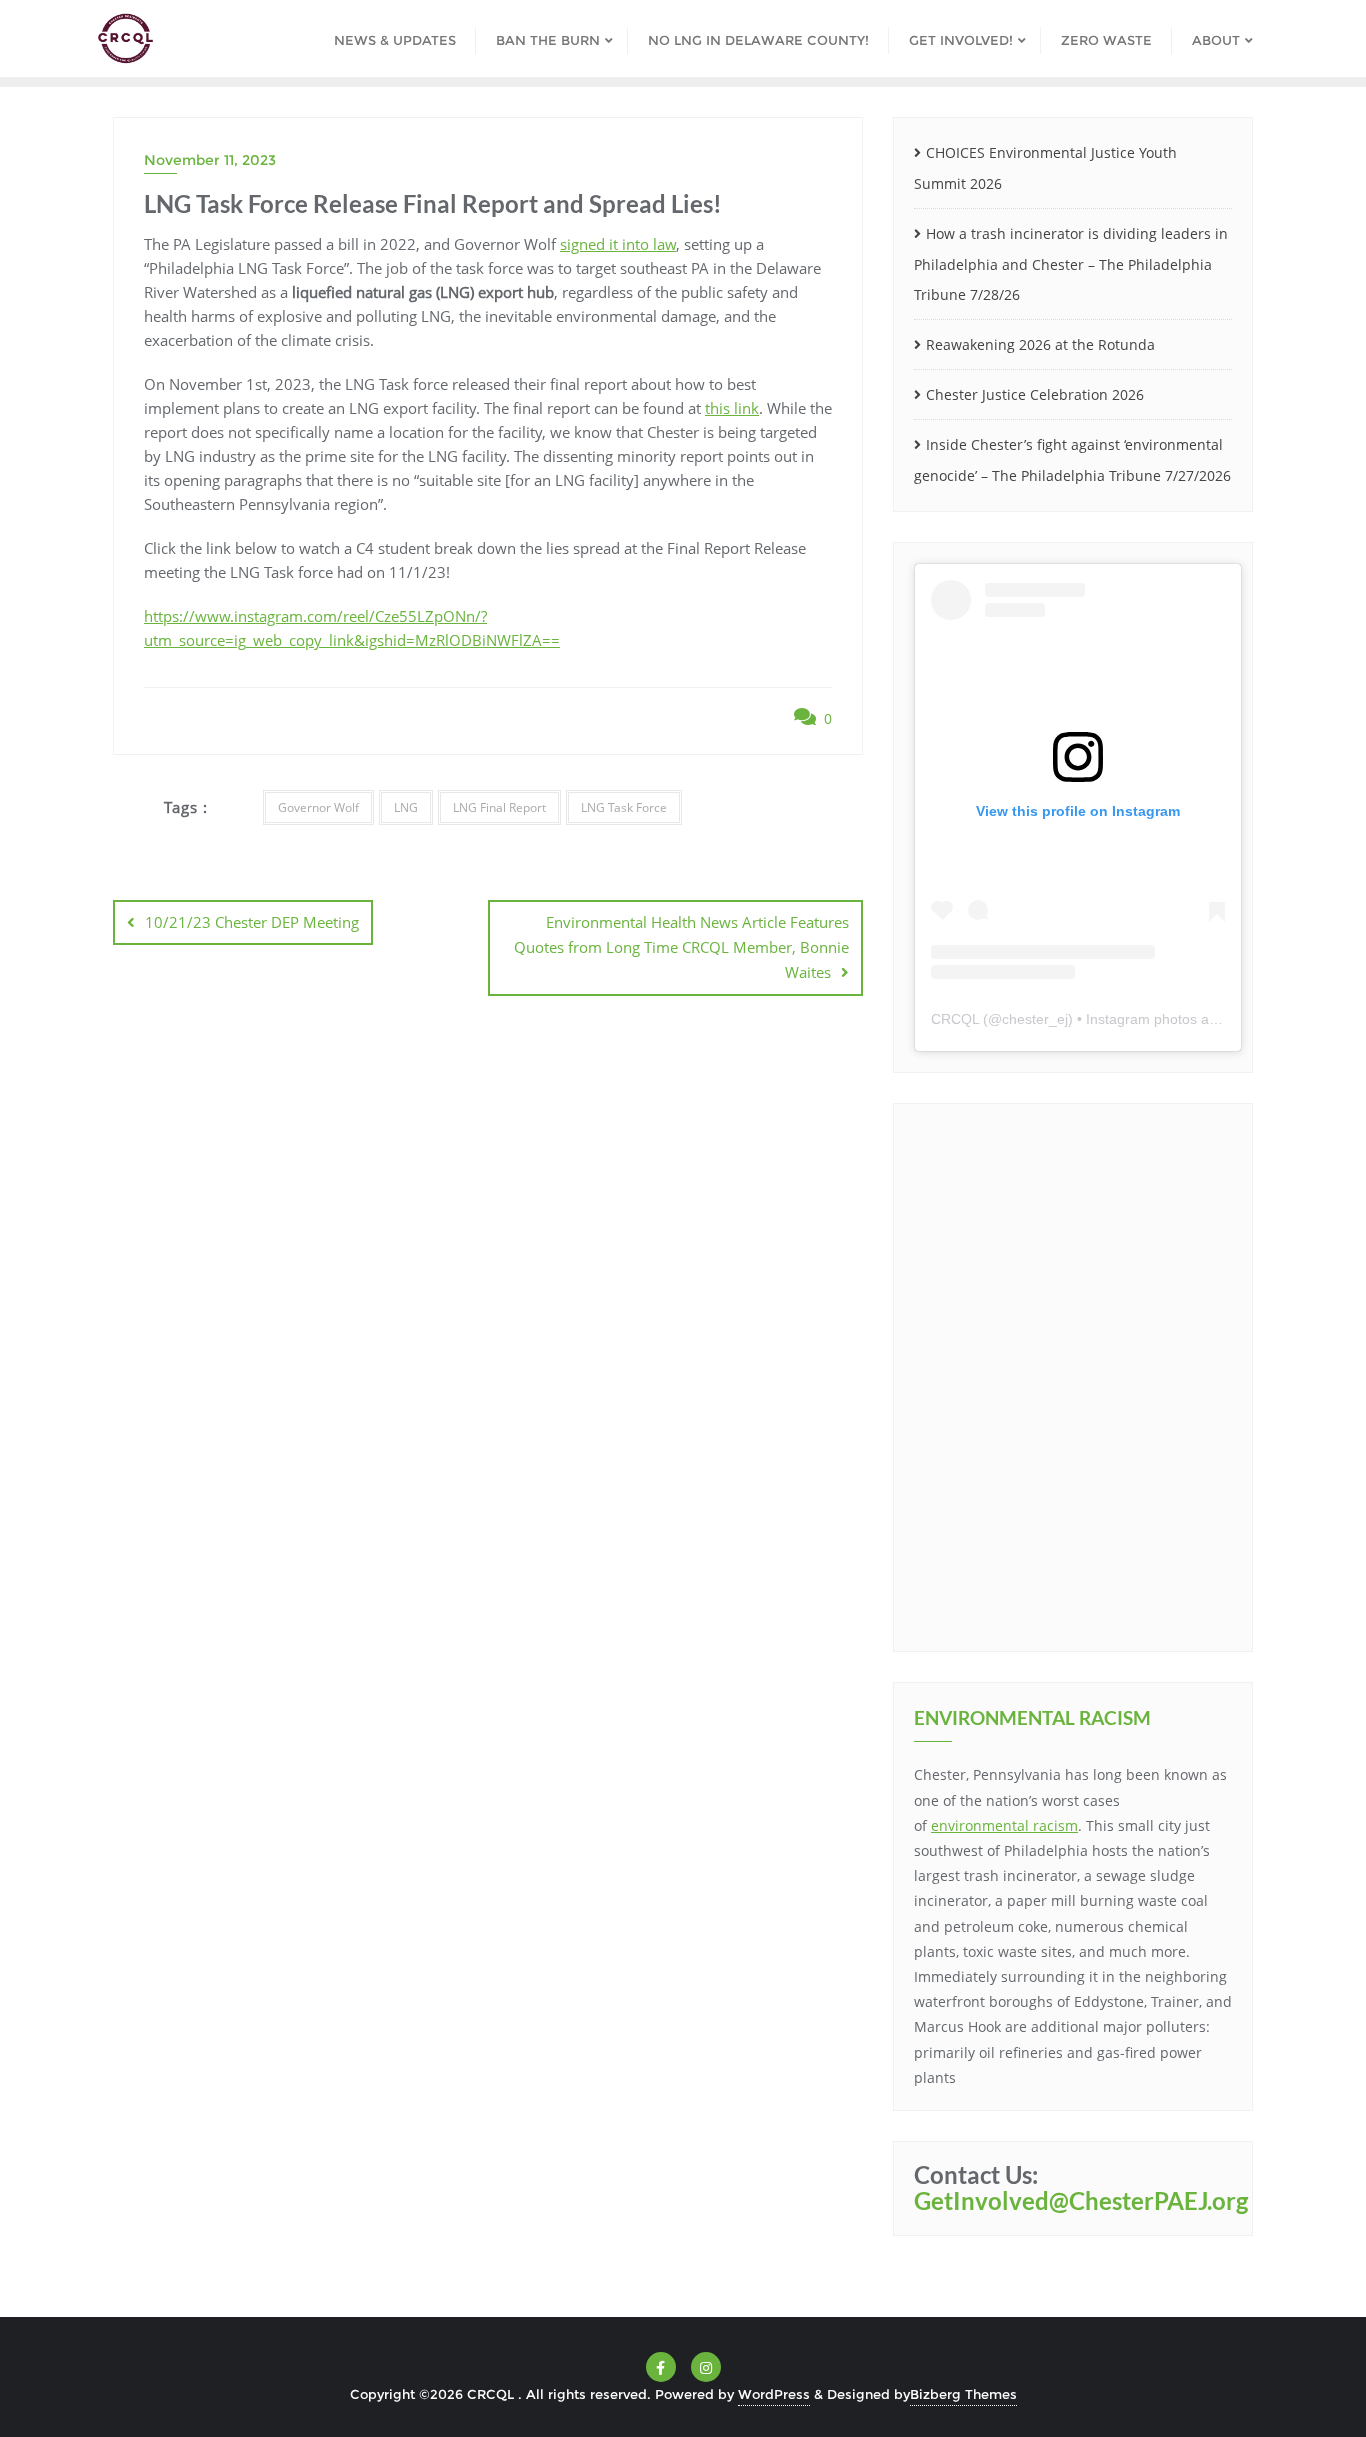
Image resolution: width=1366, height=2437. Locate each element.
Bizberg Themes (963, 2394)
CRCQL (955, 1019)
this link (732, 408)
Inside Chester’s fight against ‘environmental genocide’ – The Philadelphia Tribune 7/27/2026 (1072, 460)
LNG (406, 807)
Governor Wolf (318, 807)
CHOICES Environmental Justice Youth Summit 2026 (1045, 168)
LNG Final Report (499, 807)
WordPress (774, 2394)
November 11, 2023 (210, 160)
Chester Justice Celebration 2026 (1035, 394)
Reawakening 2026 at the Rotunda (1040, 344)
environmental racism (1004, 1825)
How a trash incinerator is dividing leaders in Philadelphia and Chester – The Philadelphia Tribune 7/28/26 (1071, 264)
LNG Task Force (624, 807)
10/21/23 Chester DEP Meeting (252, 922)
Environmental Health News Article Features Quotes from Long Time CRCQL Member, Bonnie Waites (681, 947)
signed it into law (618, 244)
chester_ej (1035, 1019)
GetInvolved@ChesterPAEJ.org (1081, 2200)
